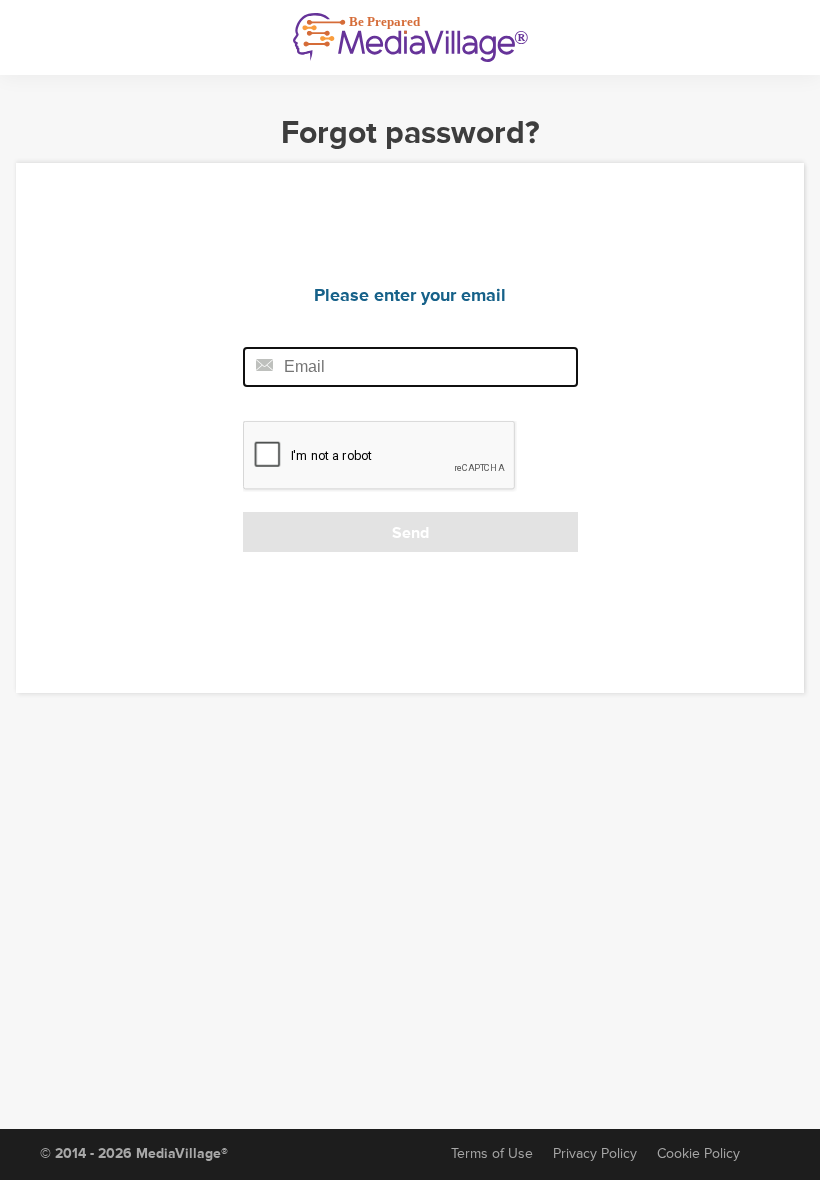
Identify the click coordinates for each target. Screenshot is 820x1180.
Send (410, 533)
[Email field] (410, 367)
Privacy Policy (595, 1153)
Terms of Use (492, 1153)
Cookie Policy (698, 1153)
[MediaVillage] (410, 37)
